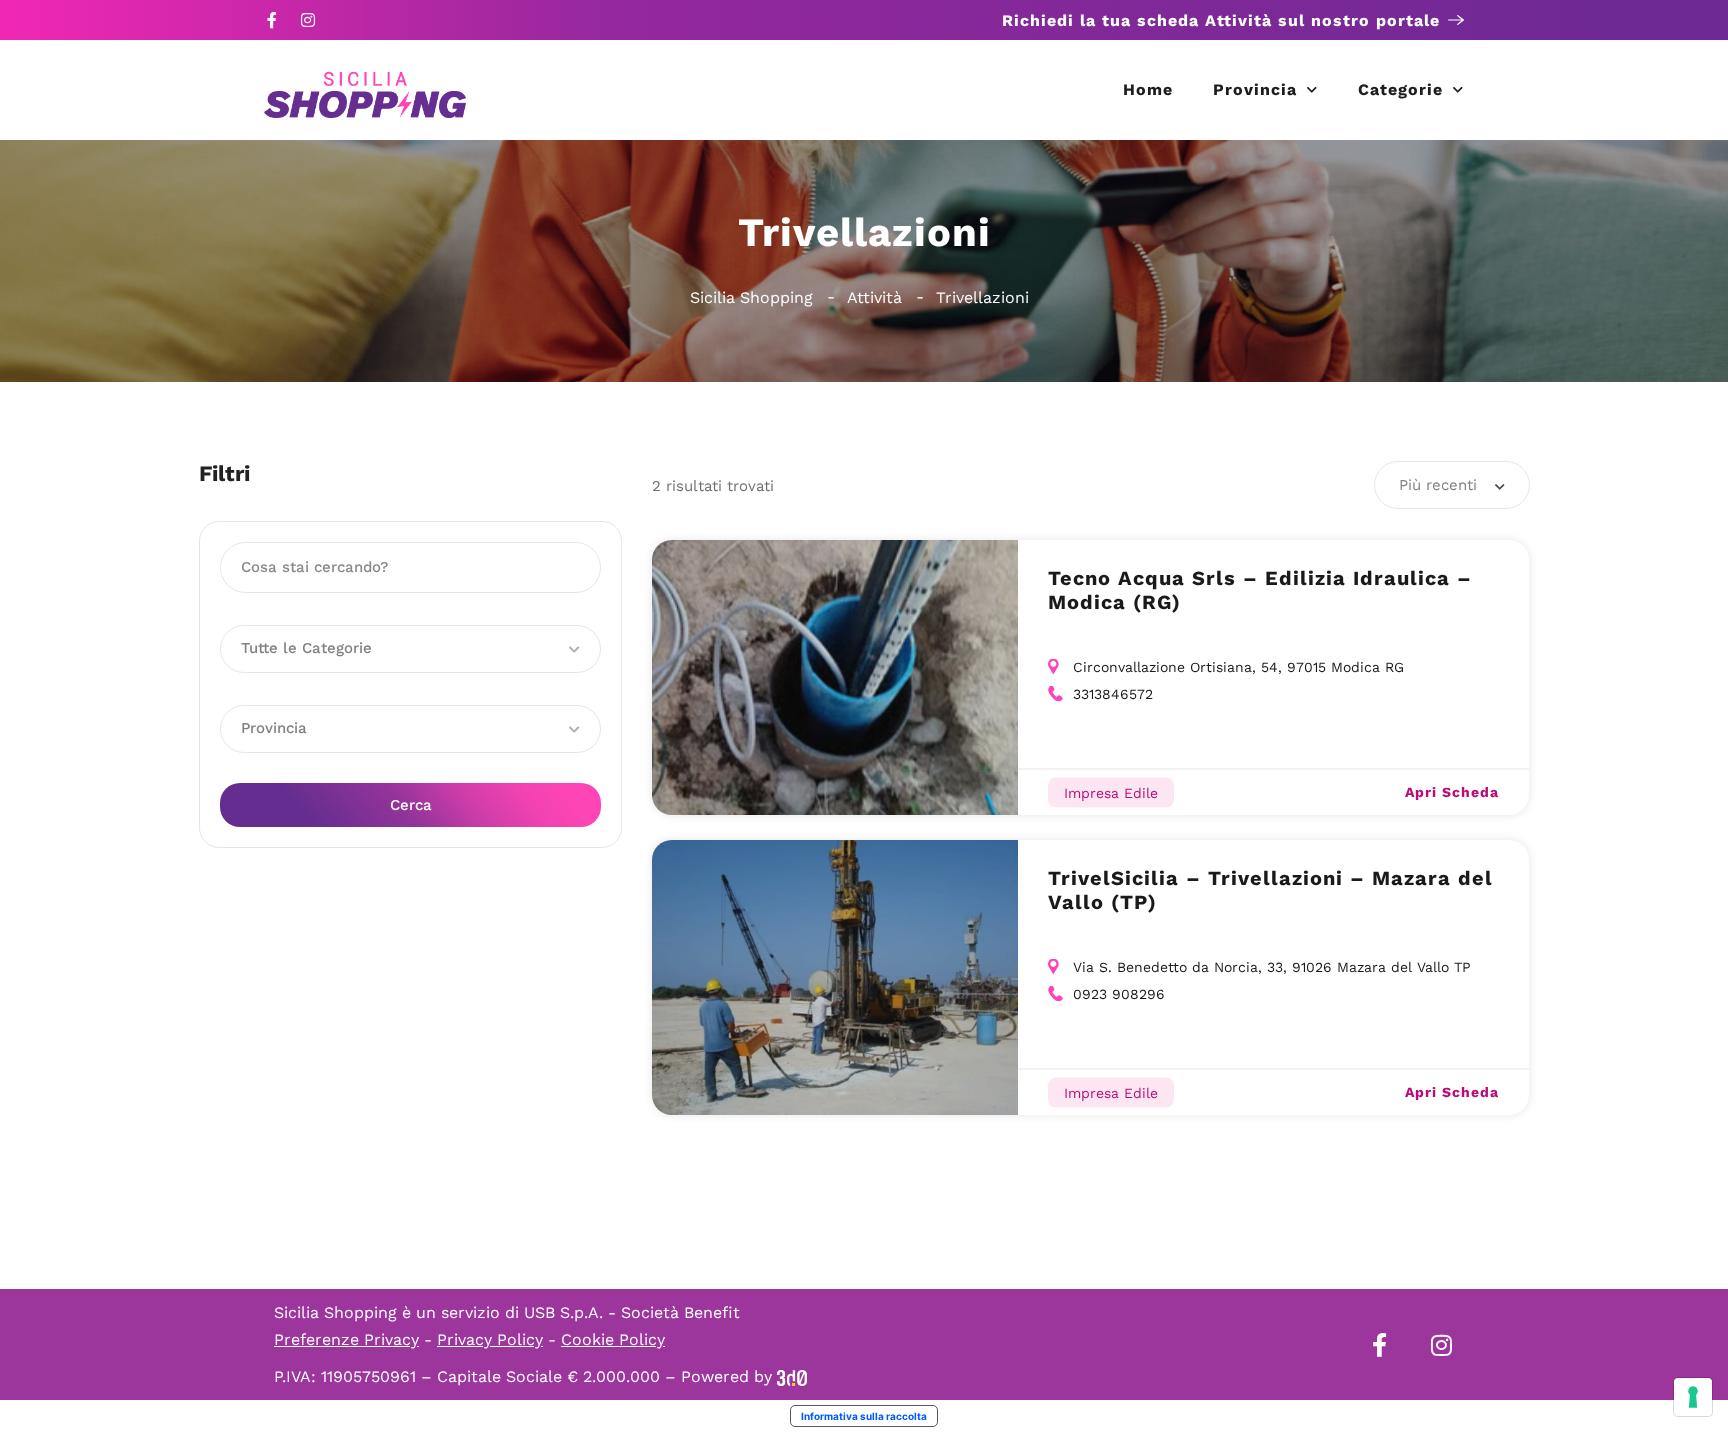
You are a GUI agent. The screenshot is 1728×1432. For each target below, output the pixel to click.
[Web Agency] (792, 1376)
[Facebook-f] (272, 20)
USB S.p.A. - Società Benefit (632, 1312)
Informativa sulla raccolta (864, 1416)
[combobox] (1452, 485)
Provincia (1255, 89)
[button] (410, 649)
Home (1148, 89)
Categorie (1400, 89)
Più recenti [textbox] (1438, 485)
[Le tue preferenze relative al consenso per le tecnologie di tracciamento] (1693, 1397)
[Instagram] (308, 20)
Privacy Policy (490, 1339)
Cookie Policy (613, 1339)
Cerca (411, 805)
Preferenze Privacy (346, 1339)
